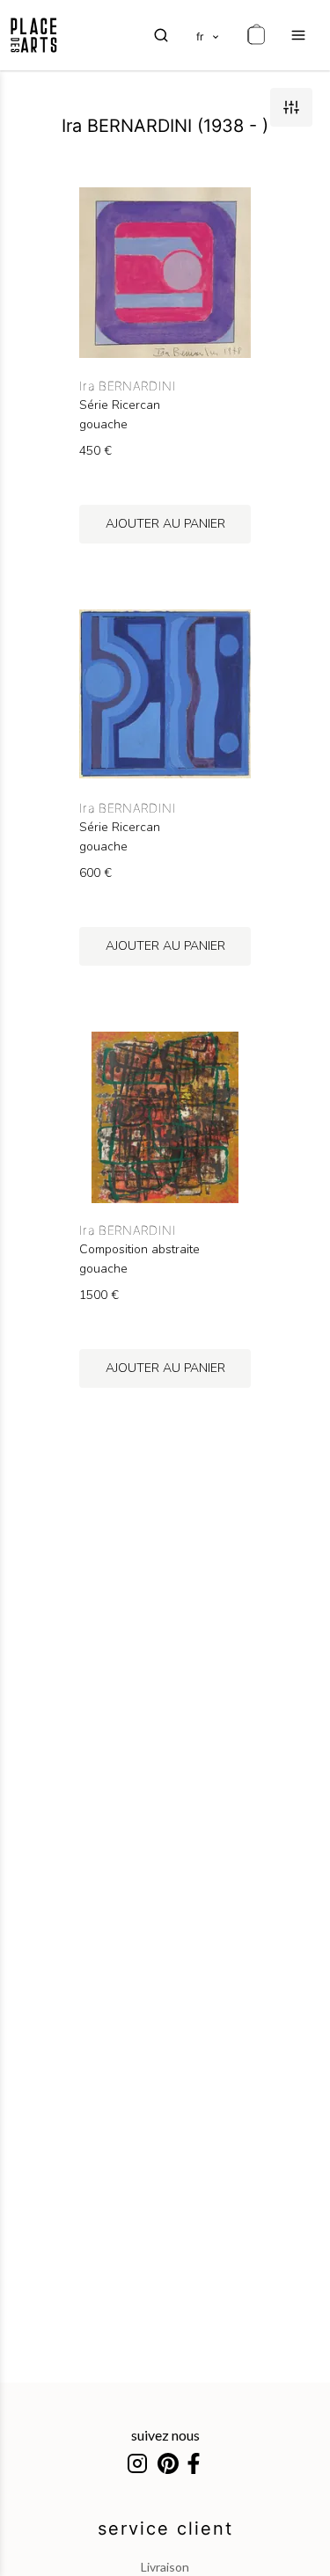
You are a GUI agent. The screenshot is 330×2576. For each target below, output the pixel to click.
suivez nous (165, 2435)
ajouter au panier (165, 524)
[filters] (291, 107)
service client (165, 2529)
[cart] (256, 35)
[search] (161, 35)
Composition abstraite (139, 1250)
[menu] (298, 35)
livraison (165, 2567)
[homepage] (34, 35)
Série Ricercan (120, 405)
